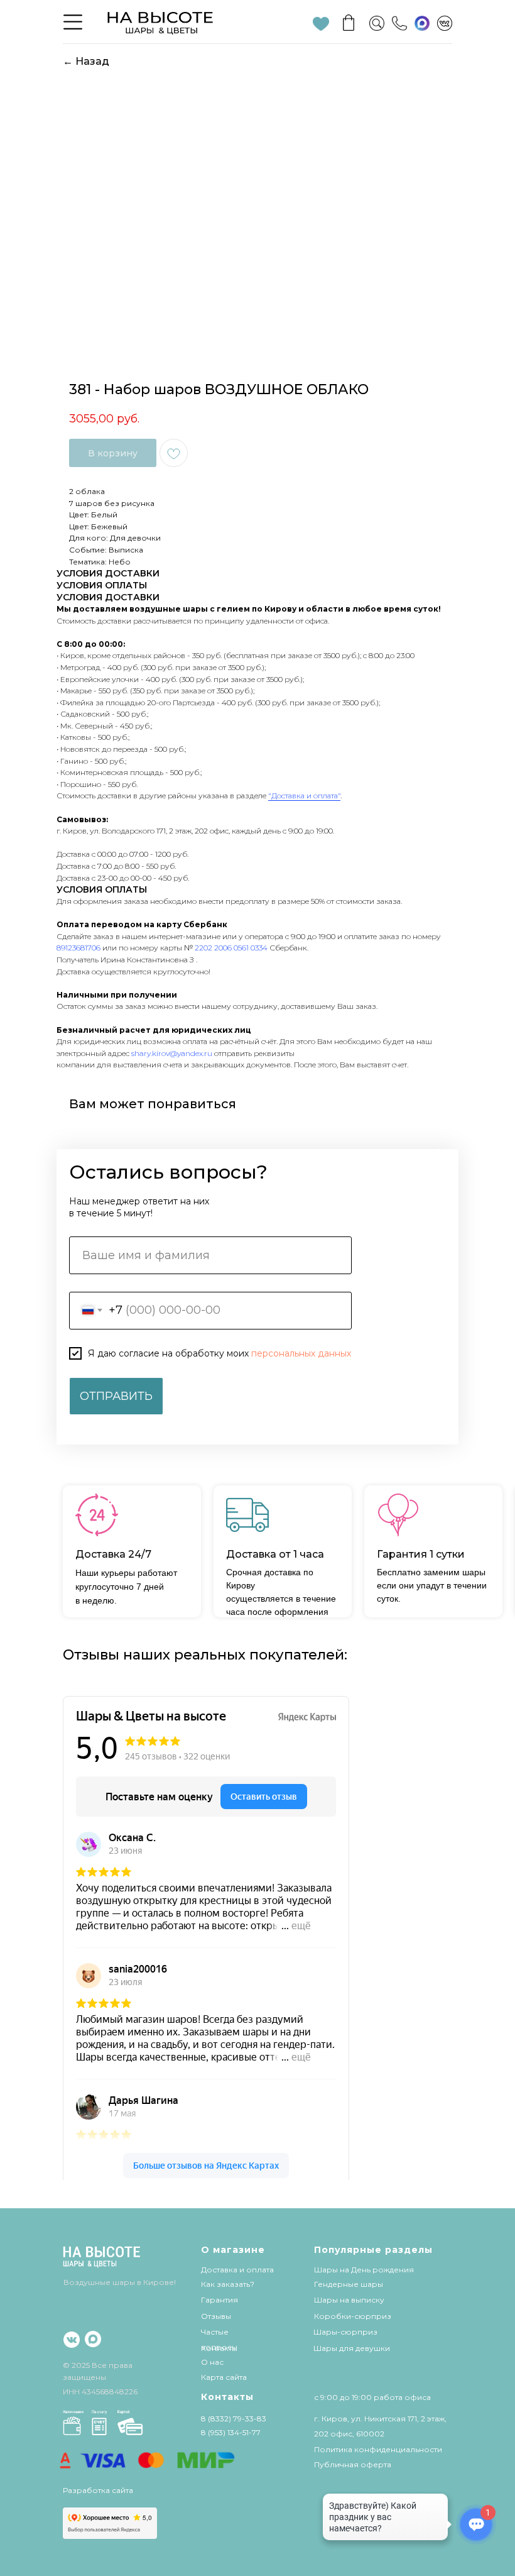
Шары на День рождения (364, 2270)
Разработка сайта (98, 2490)
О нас (212, 2362)
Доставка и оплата (237, 2270)
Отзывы (216, 2316)
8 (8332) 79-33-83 (234, 2419)
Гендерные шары (349, 2284)
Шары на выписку (349, 2300)
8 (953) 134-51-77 (231, 2432)
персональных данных (301, 1353)
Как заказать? (228, 2284)
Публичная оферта (353, 2464)
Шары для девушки (352, 2348)
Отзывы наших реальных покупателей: (205, 1655)
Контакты (219, 2348)
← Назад (86, 61)
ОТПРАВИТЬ (116, 1396)
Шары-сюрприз (345, 2332)
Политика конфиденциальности (378, 2449)
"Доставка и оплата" (304, 795)
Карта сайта (224, 2377)
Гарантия (220, 2300)
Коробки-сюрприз (353, 2316)
